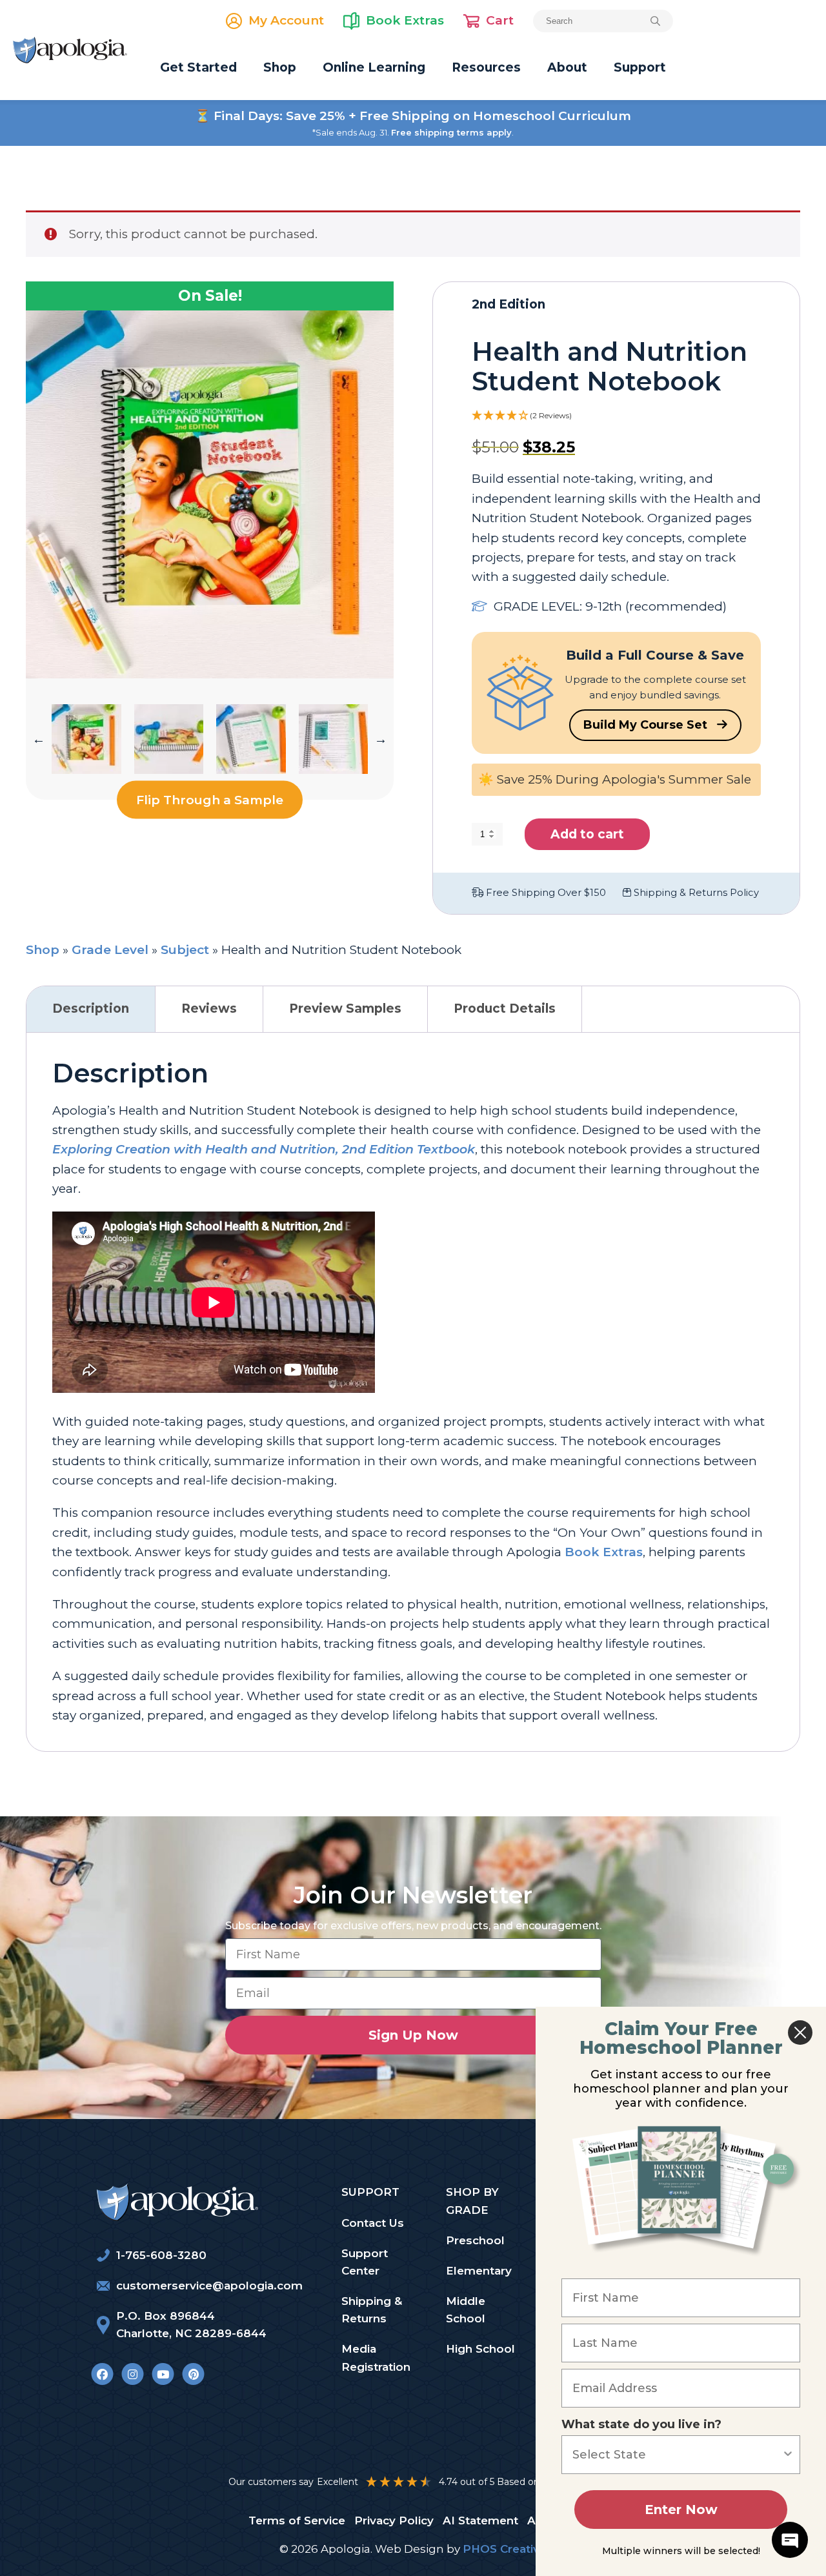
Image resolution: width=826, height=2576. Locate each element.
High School (480, 2349)
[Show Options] (788, 2455)
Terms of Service (297, 2520)
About (567, 67)
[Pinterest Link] (193, 2374)
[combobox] (677, 2455)
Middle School (466, 2310)
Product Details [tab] (505, 1009)
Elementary (479, 2271)
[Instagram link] (133, 2374)
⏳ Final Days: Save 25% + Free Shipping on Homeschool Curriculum (413, 116)
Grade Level (110, 950)
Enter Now (681, 2510)
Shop (280, 67)
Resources (486, 67)
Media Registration (376, 2358)
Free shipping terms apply (451, 132)
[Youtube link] (163, 2374)
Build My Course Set (647, 725)
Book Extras (604, 1552)
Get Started (198, 67)
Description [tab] (91, 1009)
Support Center (365, 2262)
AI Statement (480, 2520)
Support (640, 67)
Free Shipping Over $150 (545, 893)
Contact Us (373, 2223)
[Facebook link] (102, 2374)
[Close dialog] (800, 2033)
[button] (39, 739)
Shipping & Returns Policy (695, 893)
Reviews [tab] (209, 1009)
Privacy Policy (394, 2520)
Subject (185, 950)
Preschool (475, 2240)
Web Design (409, 2549)
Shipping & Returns (372, 2310)
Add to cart (587, 834)
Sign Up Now (413, 2035)
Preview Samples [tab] (345, 1009)
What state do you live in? (641, 2424)
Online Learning (374, 67)
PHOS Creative (505, 2549)
